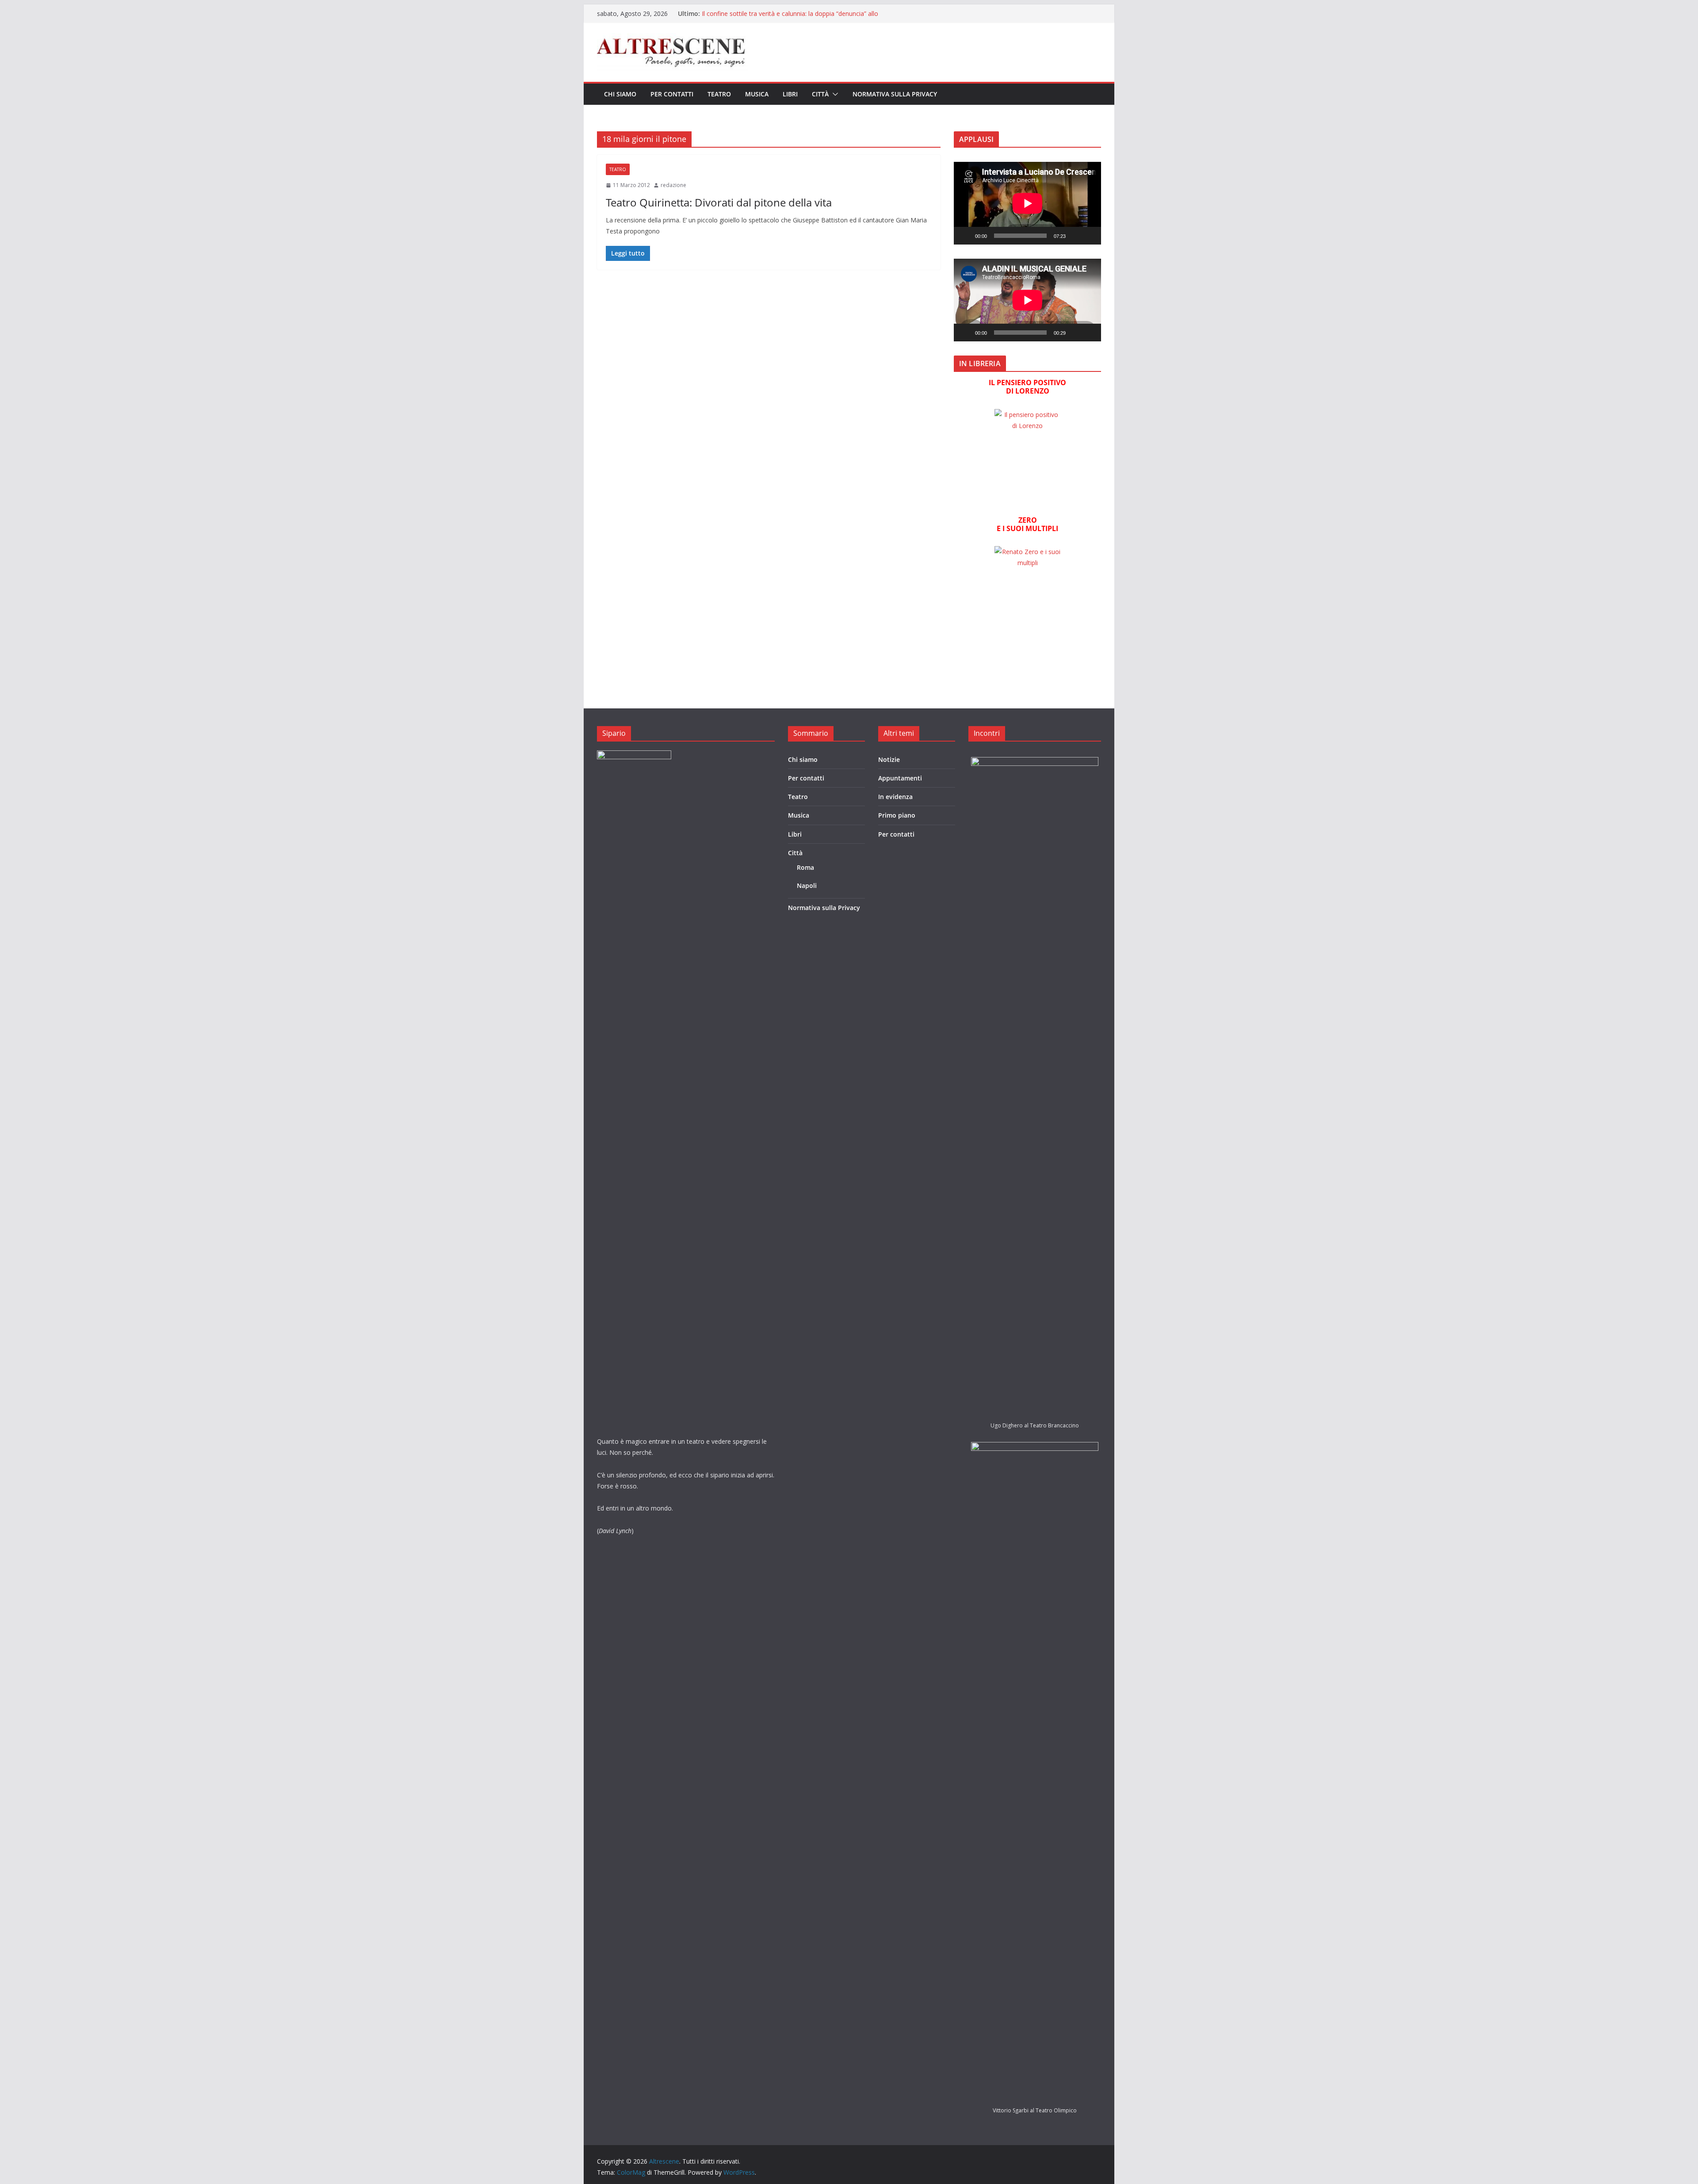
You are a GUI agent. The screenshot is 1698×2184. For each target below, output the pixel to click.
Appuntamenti (900, 778)
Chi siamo (620, 94)
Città (820, 94)
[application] (1027, 203)
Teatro (719, 94)
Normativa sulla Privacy (895, 94)
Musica (757, 94)
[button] (834, 94)
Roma (805, 867)
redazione (673, 185)
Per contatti (672, 94)
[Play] (965, 236)
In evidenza (895, 797)
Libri (790, 94)
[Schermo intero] (1090, 236)
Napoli (807, 885)
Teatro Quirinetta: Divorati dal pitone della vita (719, 202)
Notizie (889, 759)
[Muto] (1075, 236)
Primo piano (897, 815)
